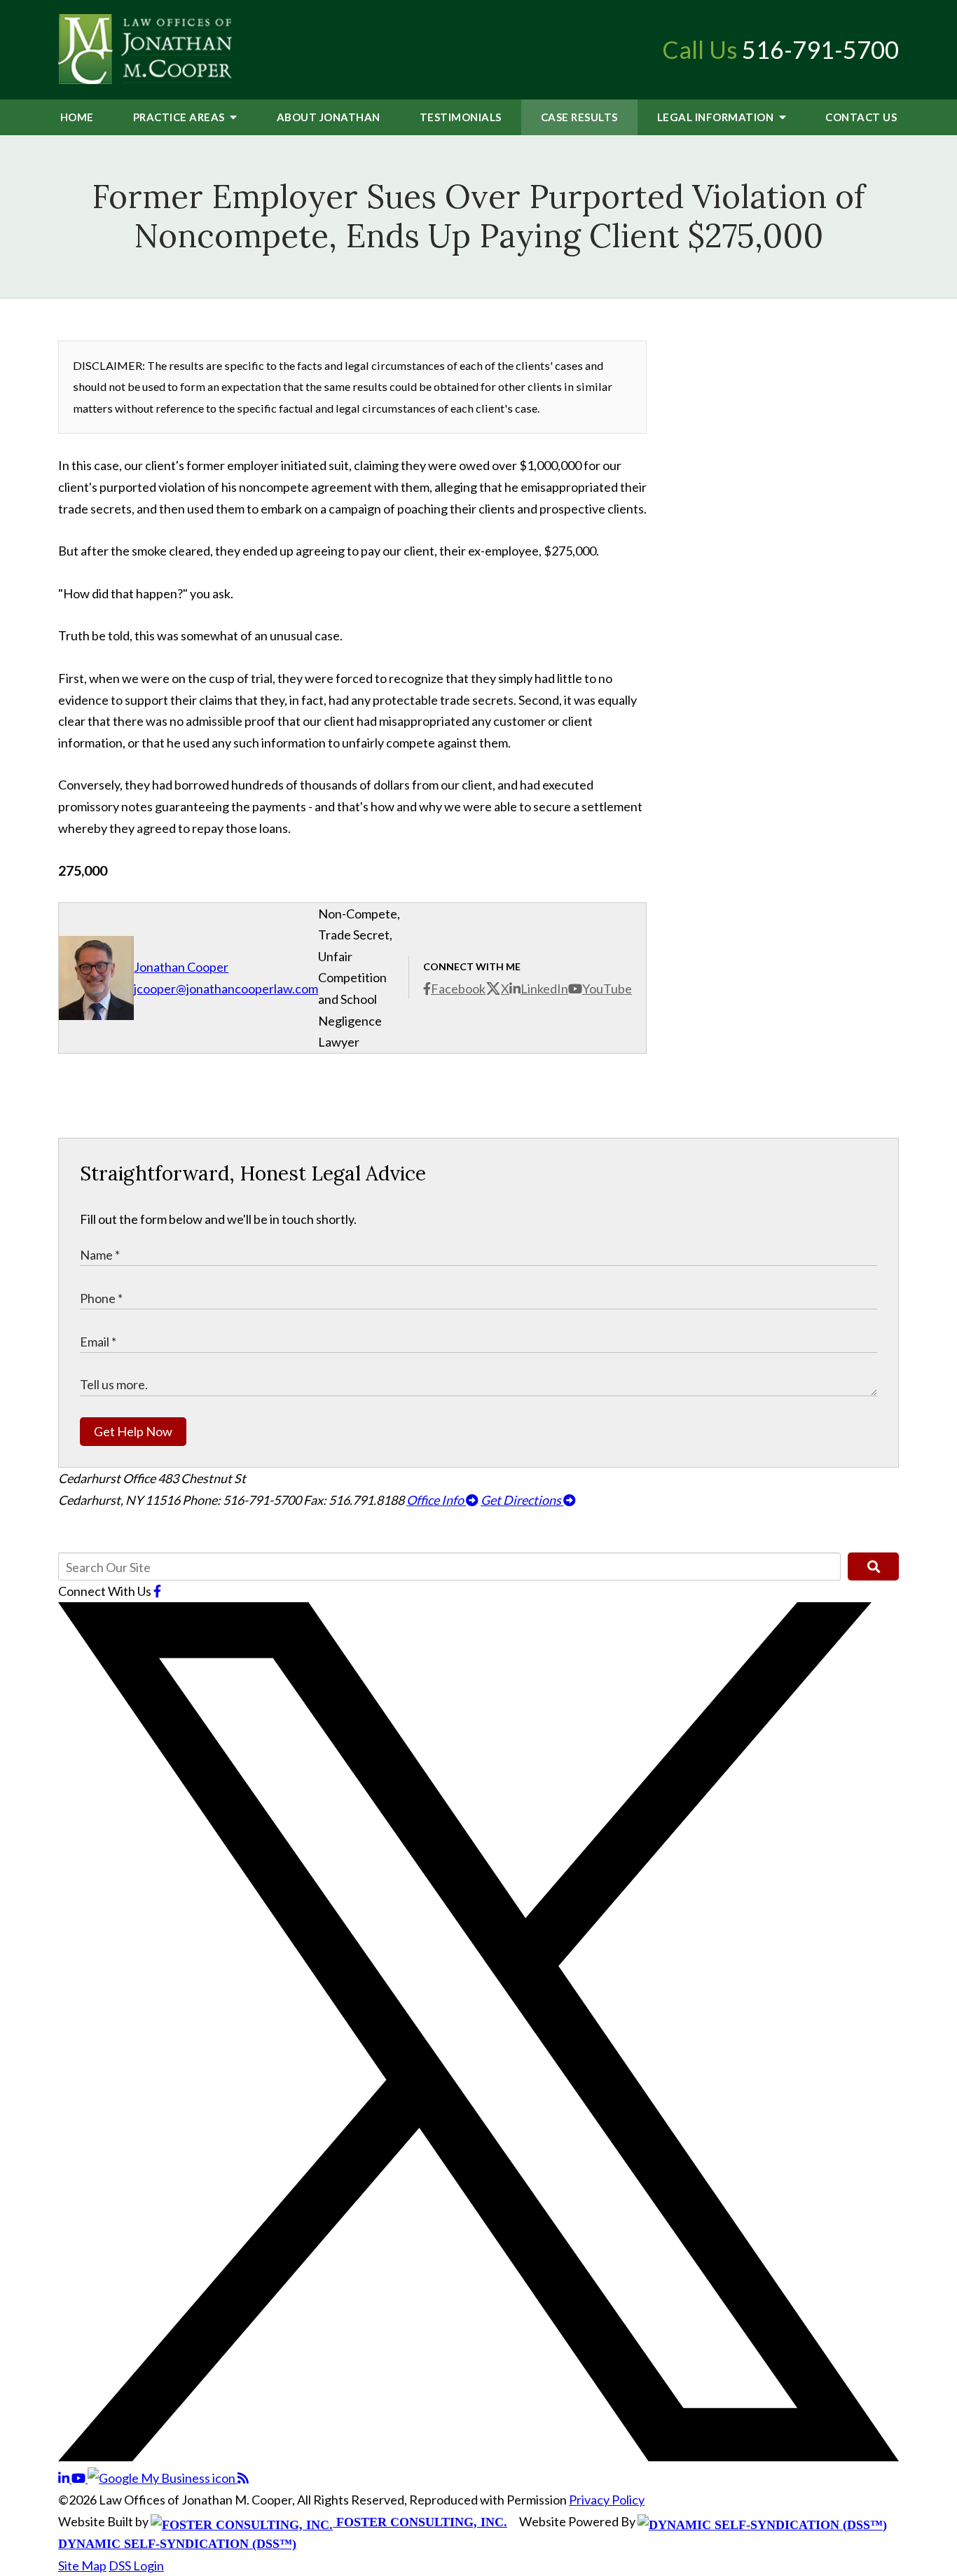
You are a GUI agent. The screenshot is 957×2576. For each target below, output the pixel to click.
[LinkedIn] (65, 2478)
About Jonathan (329, 117)
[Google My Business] (163, 2478)
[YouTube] (80, 2478)
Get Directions (522, 1500)
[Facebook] (157, 1591)
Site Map (82, 2565)
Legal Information (717, 117)
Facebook (458, 989)
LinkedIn (544, 989)
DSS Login (136, 2565)
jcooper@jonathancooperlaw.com (226, 989)
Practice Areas (180, 117)
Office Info (436, 1500)
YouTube (607, 989)
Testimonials (461, 117)
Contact (861, 117)
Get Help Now (133, 1431)
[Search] (873, 1566)
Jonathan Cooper (181, 967)
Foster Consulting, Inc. (420, 2522)
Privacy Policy (607, 2500)
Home (77, 117)
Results (579, 117)
